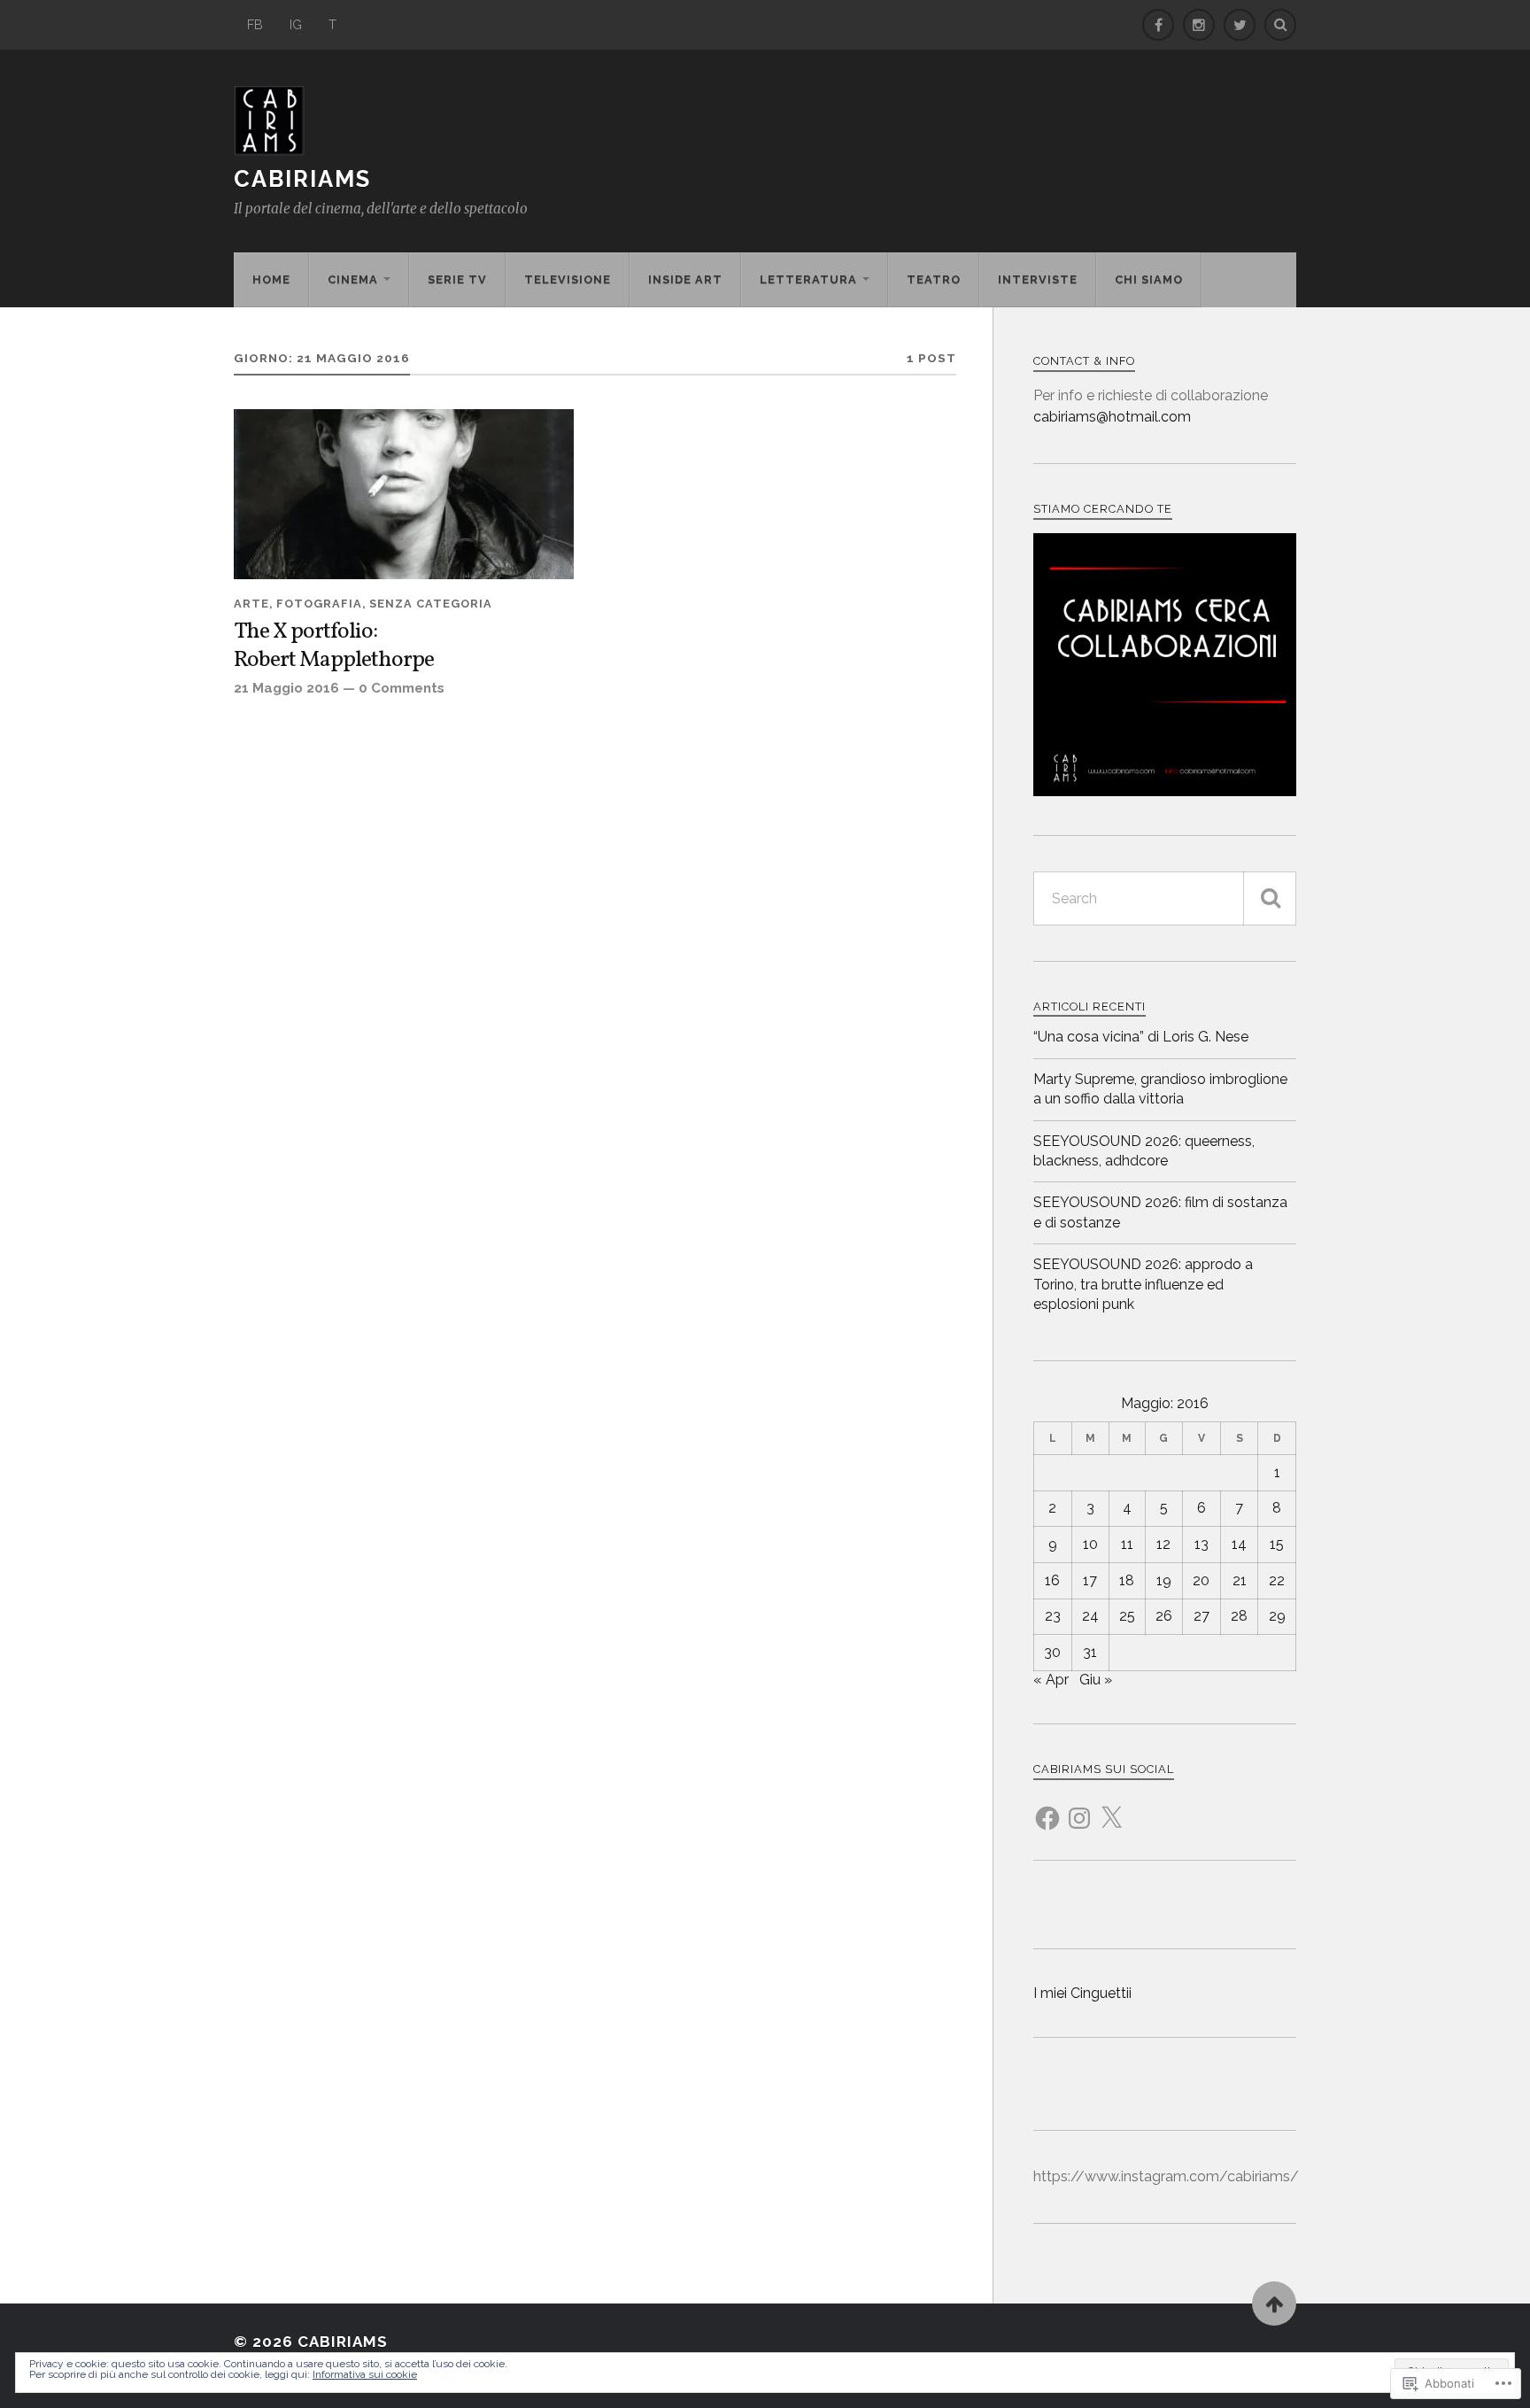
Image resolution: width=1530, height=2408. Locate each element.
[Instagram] (1079, 1808)
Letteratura (808, 279)
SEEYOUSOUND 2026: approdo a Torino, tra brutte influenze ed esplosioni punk (1143, 1284)
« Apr (1051, 1680)
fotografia (319, 604)
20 (1201, 1580)
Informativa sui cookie (365, 2374)
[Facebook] (1047, 1808)
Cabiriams (302, 179)
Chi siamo (1149, 279)
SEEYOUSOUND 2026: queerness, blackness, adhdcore (1144, 1151)
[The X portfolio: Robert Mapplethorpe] (404, 494)
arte (251, 604)
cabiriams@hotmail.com (1112, 417)
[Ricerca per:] (1165, 898)
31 (1090, 1652)
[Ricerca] (1270, 898)
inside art (685, 279)
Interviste (1038, 279)
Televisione (568, 279)
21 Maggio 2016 (286, 688)
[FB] (1158, 25)
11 (1127, 1544)
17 (1090, 1580)
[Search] (1280, 25)
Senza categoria (431, 604)
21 (1240, 1580)
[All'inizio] (1274, 2303)
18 (1127, 1580)
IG (296, 24)
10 (1090, 1544)
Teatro (934, 279)
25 (1127, 1616)
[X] (1111, 1808)
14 (1239, 1544)
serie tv (457, 279)
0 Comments (402, 688)
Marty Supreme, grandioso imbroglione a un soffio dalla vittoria (1160, 1089)
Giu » (1096, 1680)
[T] (1240, 25)
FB (255, 24)
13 (1202, 1544)
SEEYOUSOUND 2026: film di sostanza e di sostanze (1160, 1212)
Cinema (353, 279)
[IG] (1199, 25)
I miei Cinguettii (1082, 1993)
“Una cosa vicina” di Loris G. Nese (1141, 1037)
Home (271, 279)
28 (1239, 1616)
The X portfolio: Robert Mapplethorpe (334, 647)
